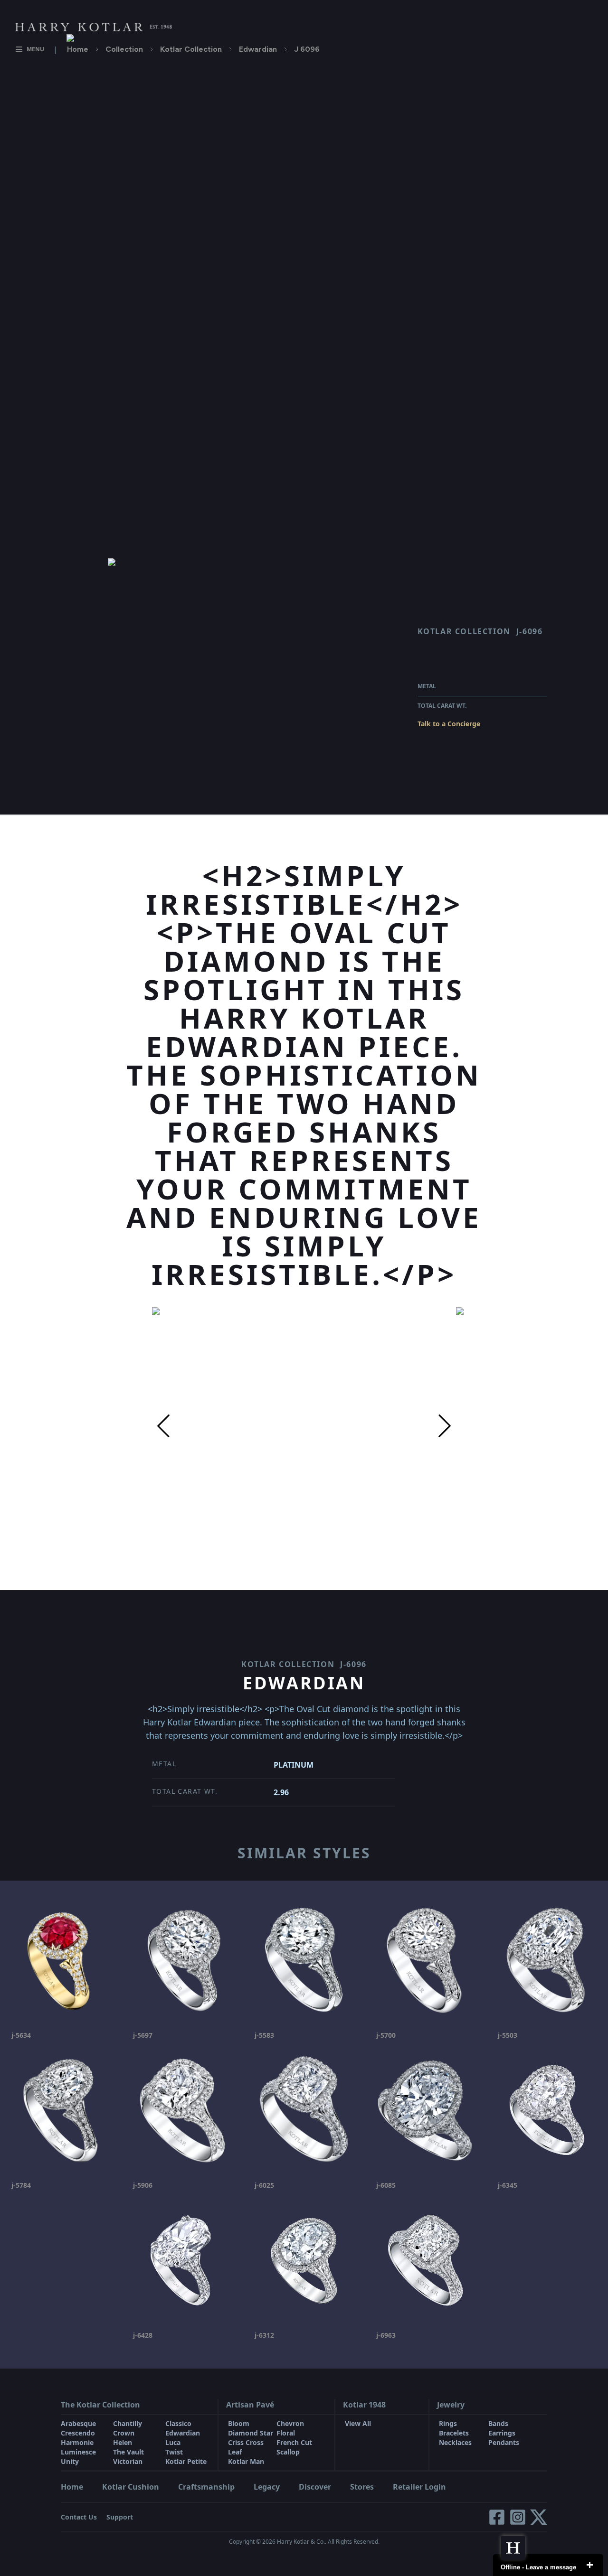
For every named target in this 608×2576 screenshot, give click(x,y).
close (589, 2565)
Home (78, 49)
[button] (163, 1426)
